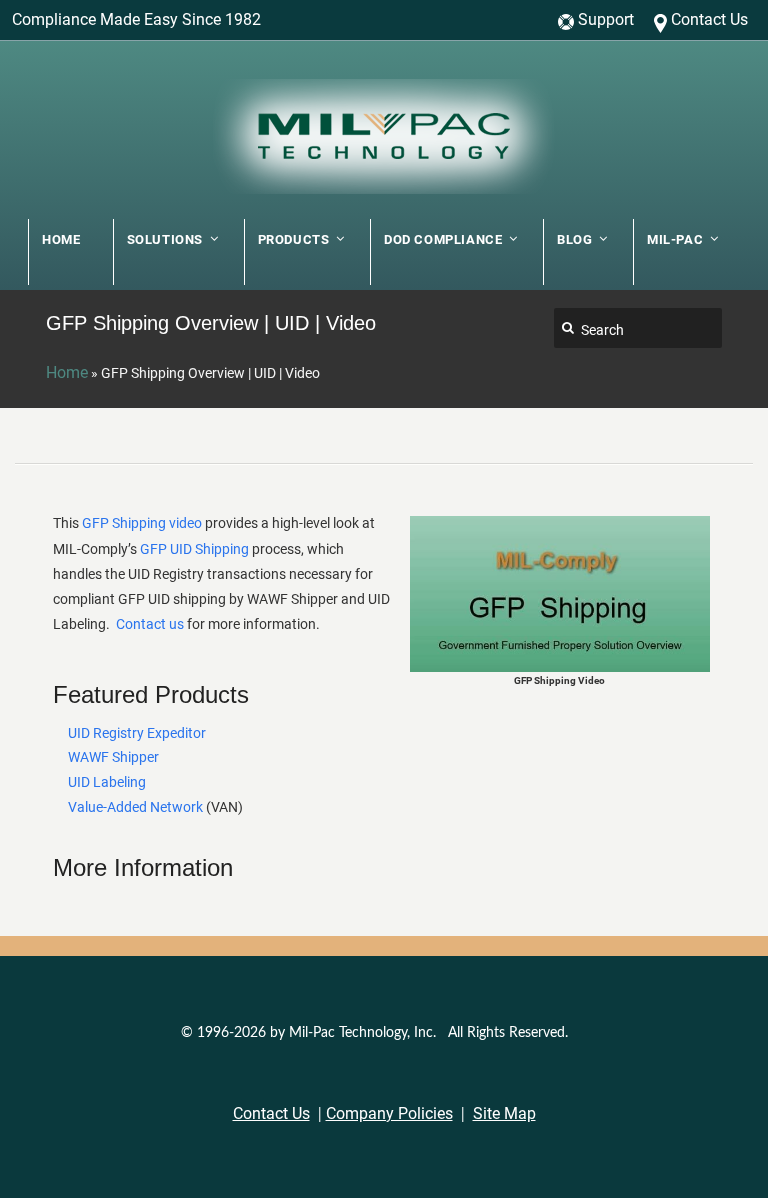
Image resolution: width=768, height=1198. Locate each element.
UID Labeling (107, 782)
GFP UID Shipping (194, 549)
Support (606, 19)
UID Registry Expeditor (137, 733)
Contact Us (709, 19)
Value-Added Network (135, 807)
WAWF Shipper (113, 757)
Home (67, 372)
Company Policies (389, 1113)
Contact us (150, 624)
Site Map (504, 1113)
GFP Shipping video (142, 523)
